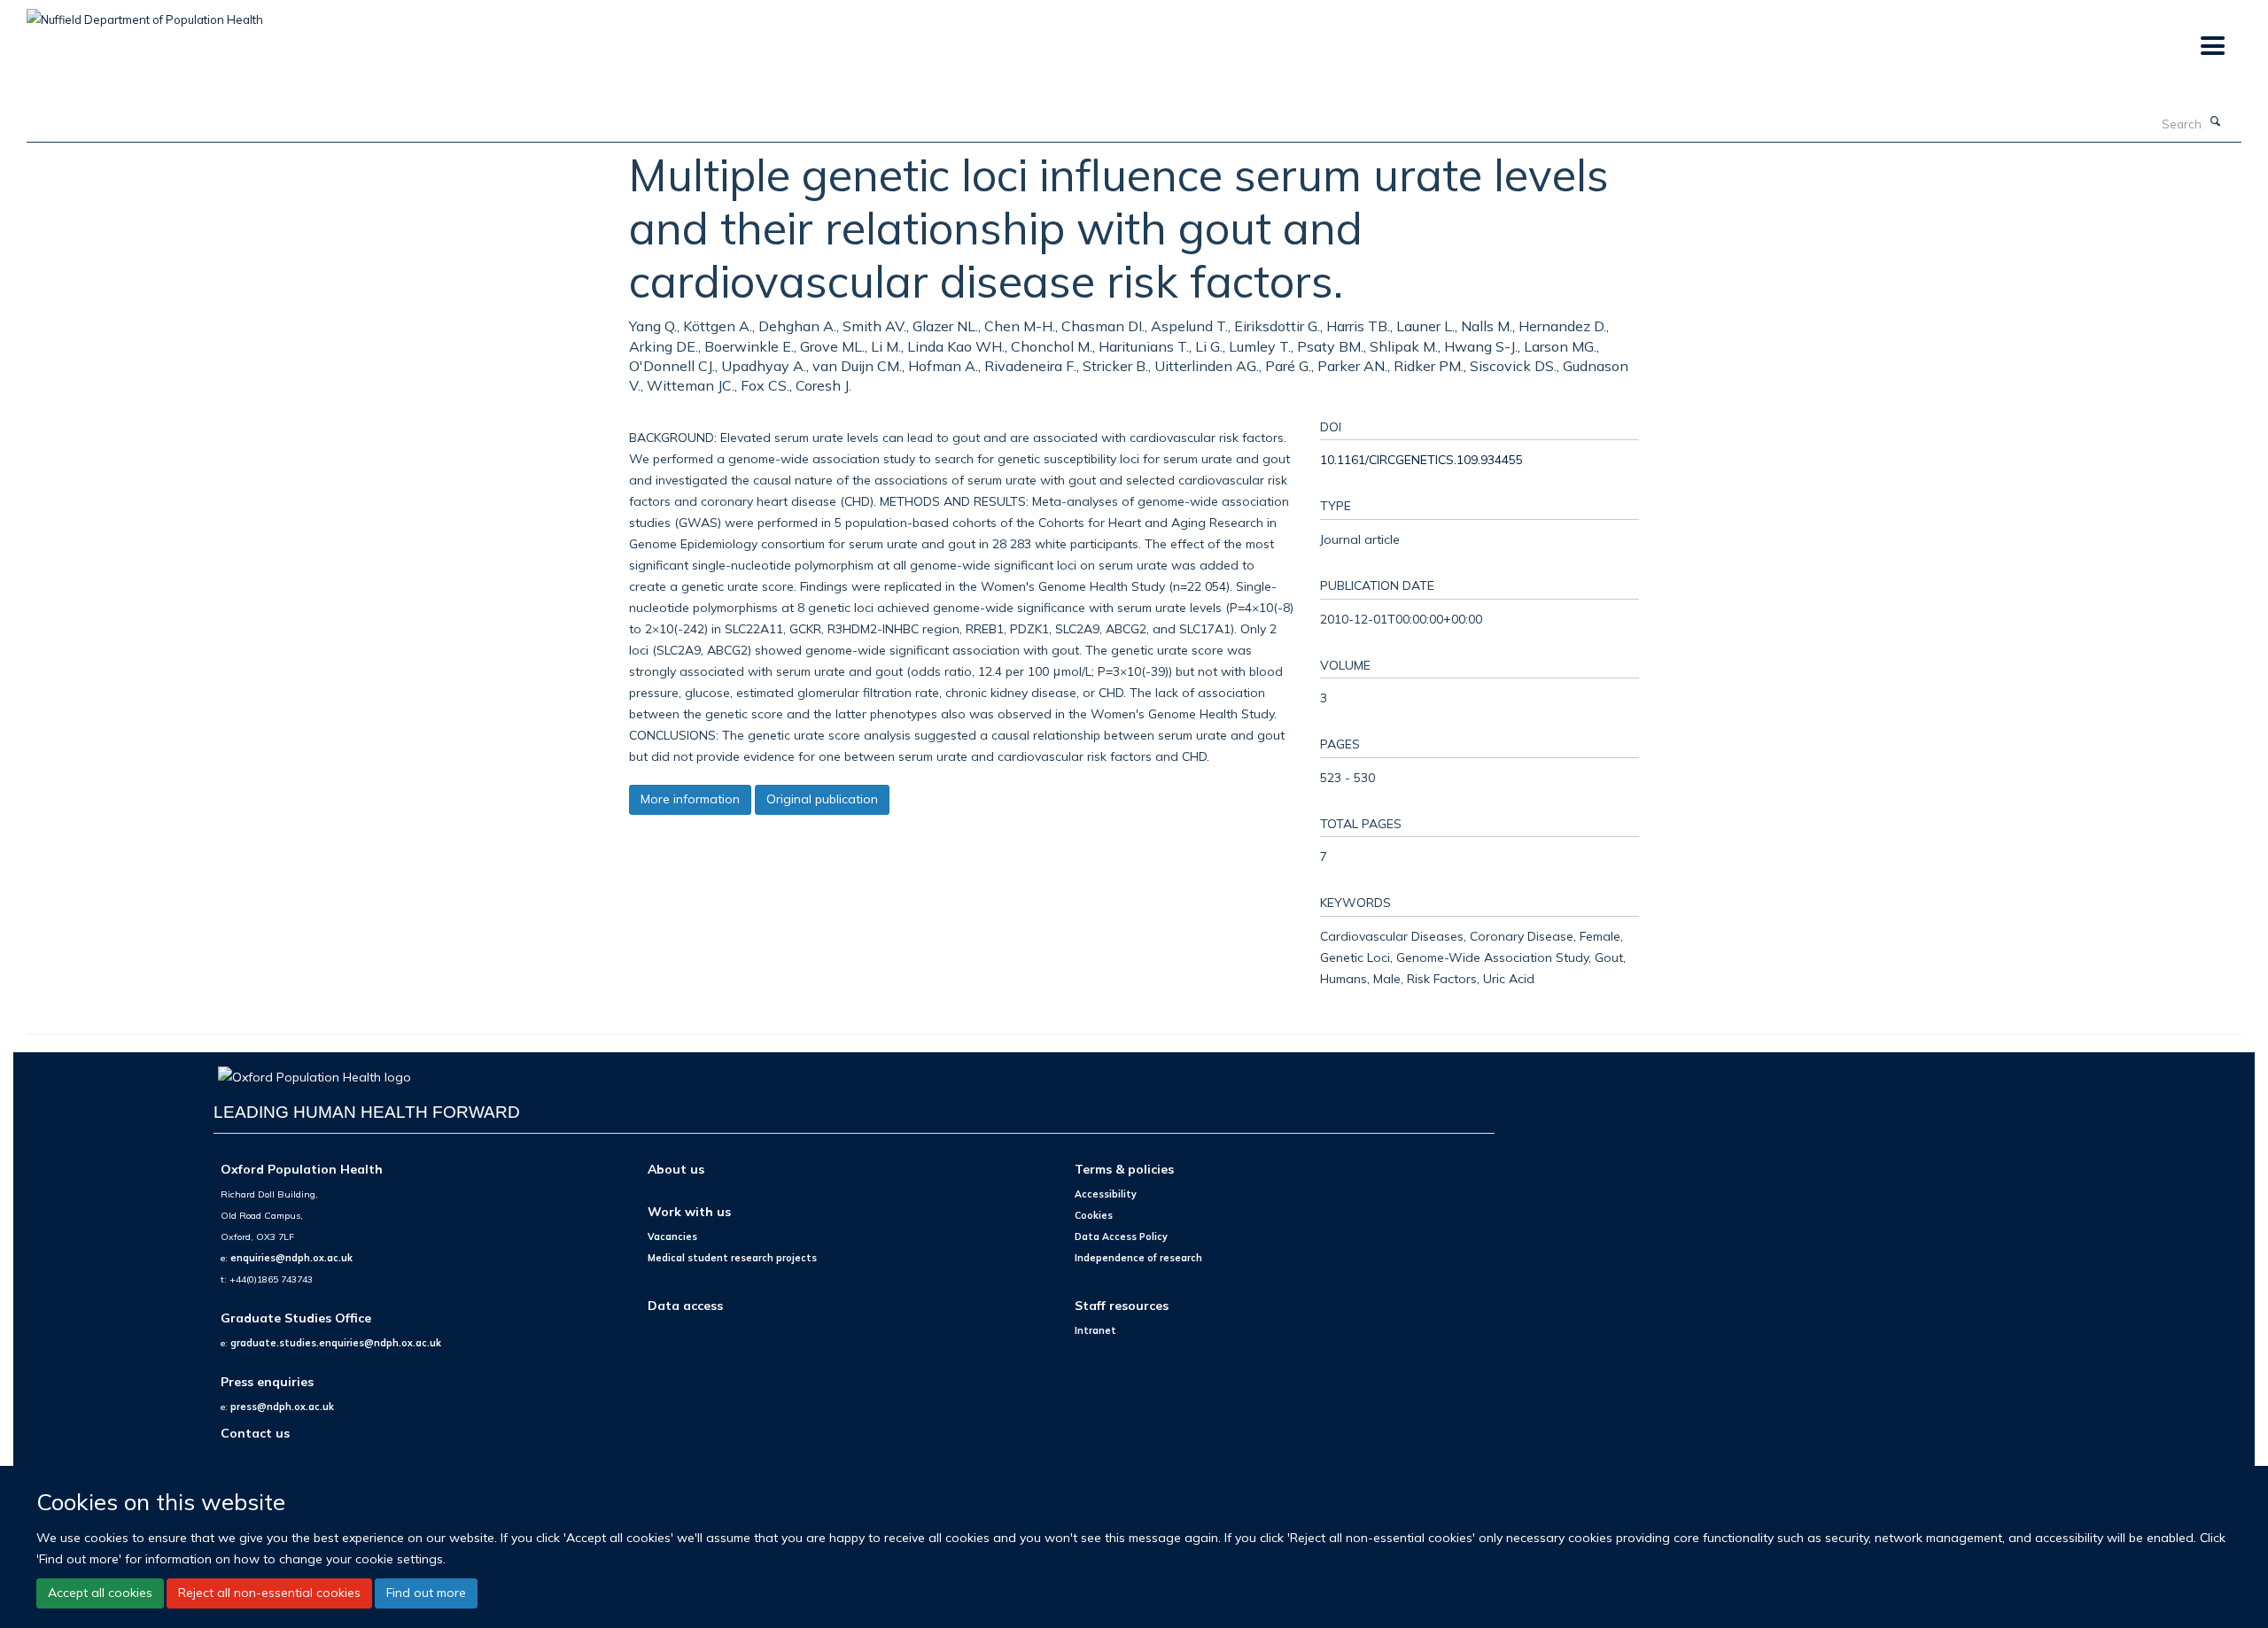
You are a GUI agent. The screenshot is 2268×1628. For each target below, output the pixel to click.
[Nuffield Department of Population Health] (145, 13)
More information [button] (690, 799)
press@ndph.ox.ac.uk (282, 1407)
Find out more (426, 1593)
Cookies (1094, 1215)
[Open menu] (2212, 47)
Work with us (689, 1211)
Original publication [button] (822, 799)
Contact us (255, 1433)
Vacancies (672, 1237)
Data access (685, 1305)
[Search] (2216, 122)
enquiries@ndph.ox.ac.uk (291, 1258)
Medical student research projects (732, 1258)
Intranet (1095, 1330)
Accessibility (1106, 1194)
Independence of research (1138, 1258)
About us (676, 1169)
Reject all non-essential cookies (269, 1593)
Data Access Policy (1121, 1237)
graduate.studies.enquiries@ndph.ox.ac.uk (336, 1343)
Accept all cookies (100, 1593)
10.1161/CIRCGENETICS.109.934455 (1421, 459)
